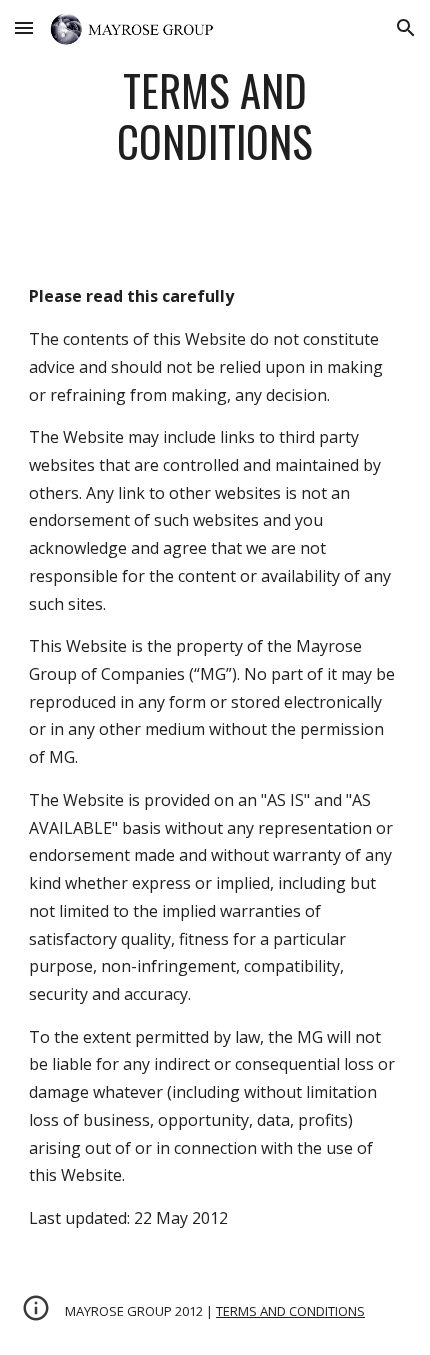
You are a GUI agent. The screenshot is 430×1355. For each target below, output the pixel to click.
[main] (215, 125)
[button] (24, 27)
